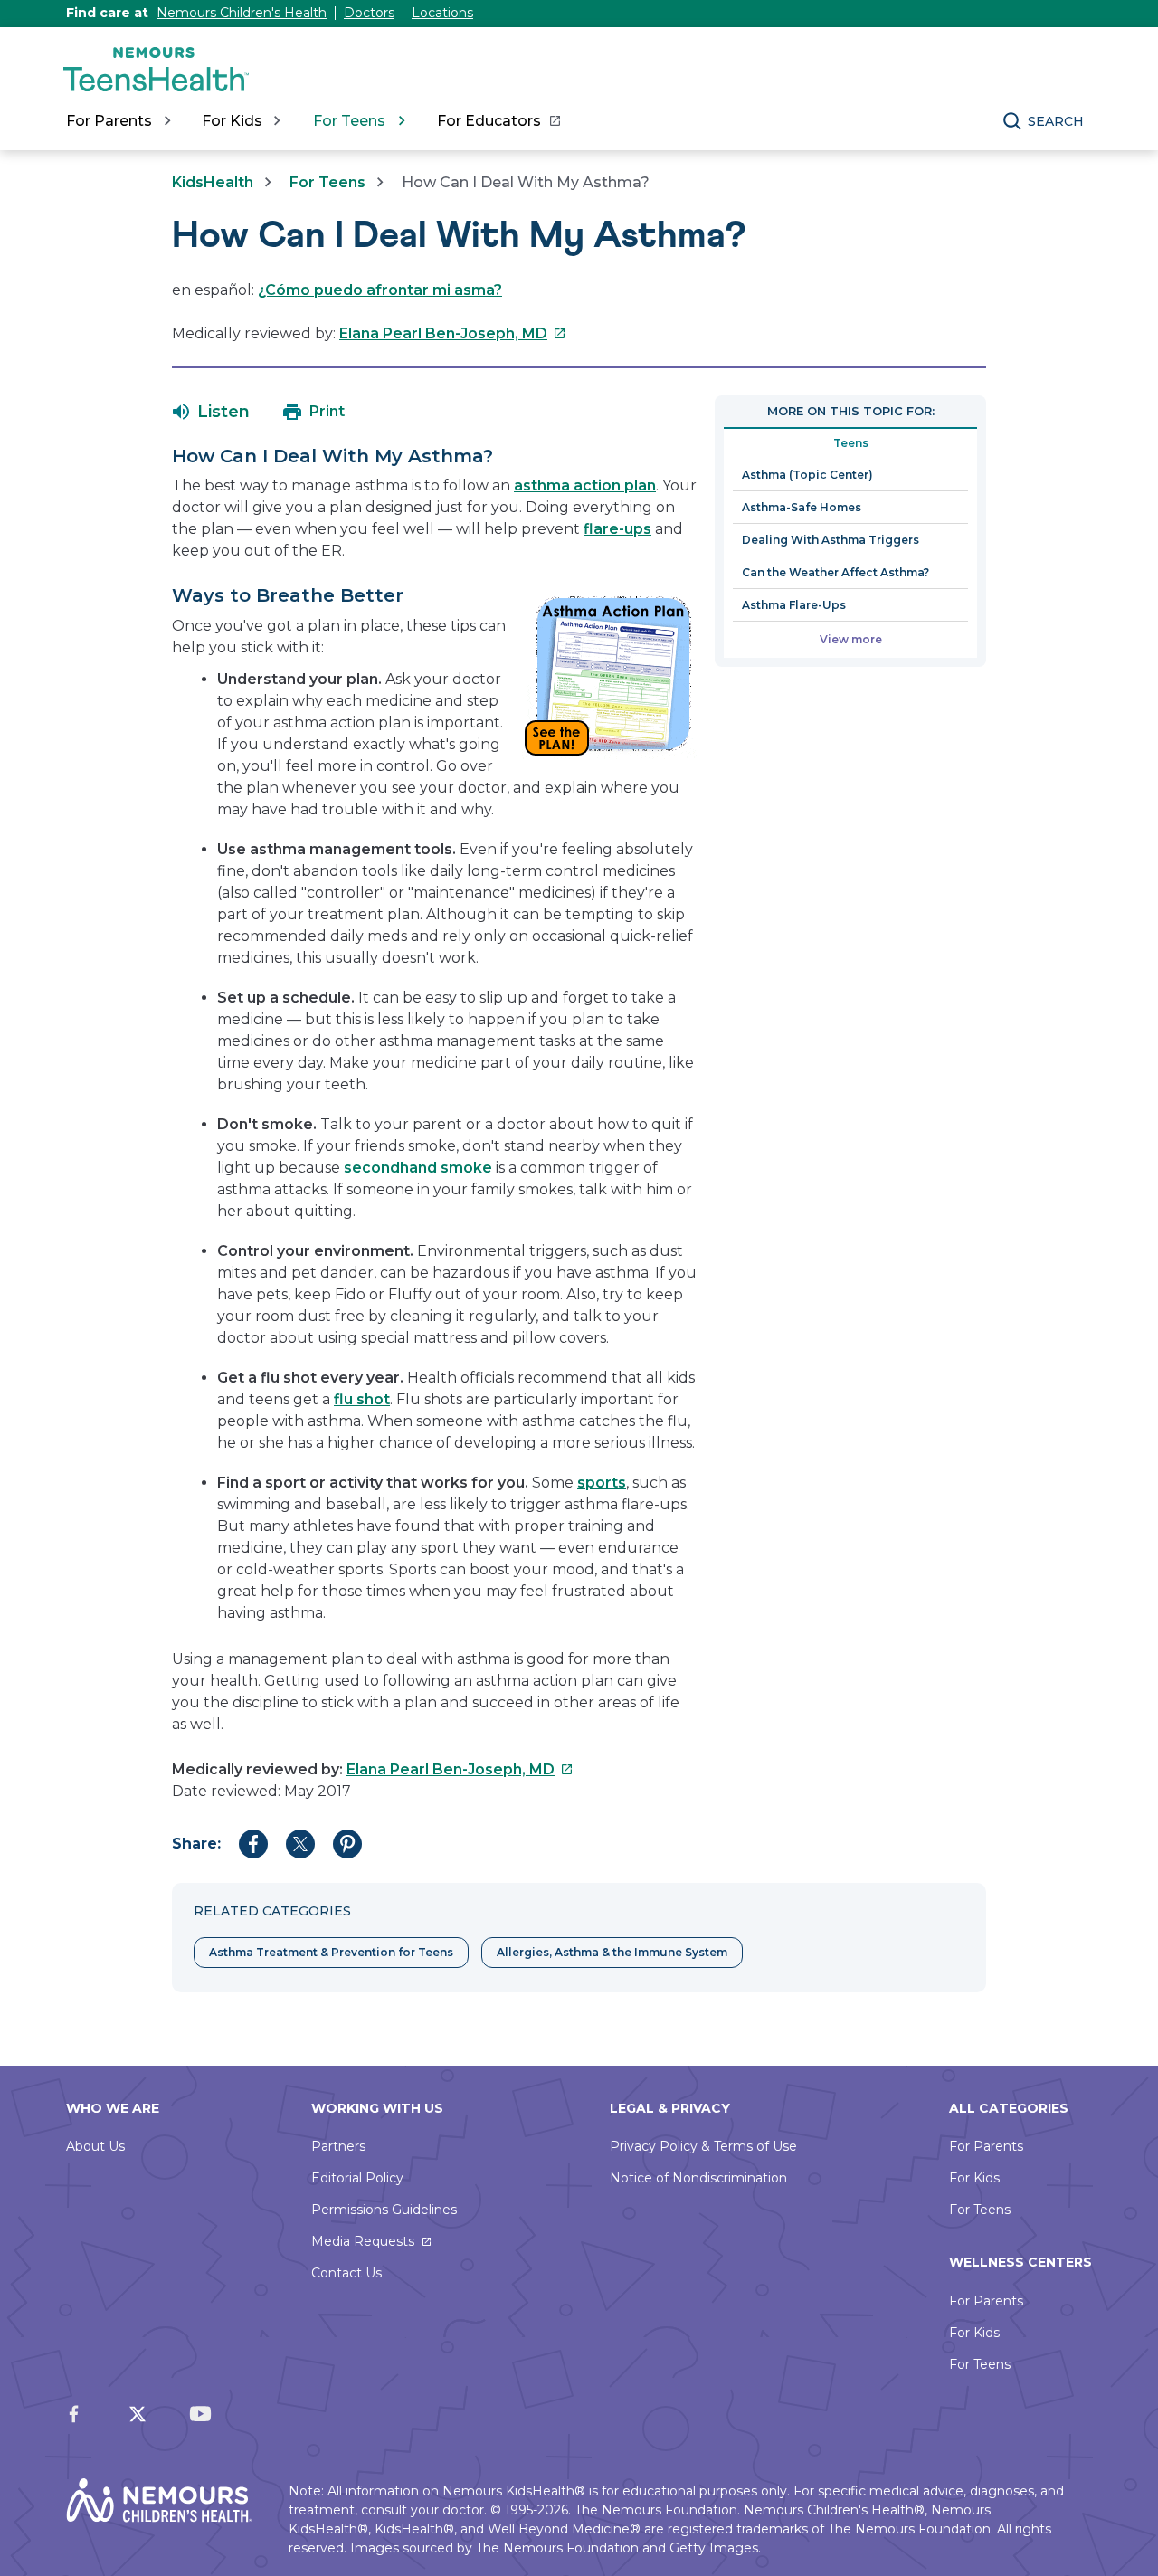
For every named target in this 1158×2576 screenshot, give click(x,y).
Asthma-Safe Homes (802, 507)
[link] (498, 121)
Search (1056, 121)
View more (851, 639)
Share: (196, 1844)
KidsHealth (213, 182)
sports (602, 1483)
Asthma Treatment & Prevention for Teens (331, 1952)
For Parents (986, 2146)
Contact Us (346, 2273)
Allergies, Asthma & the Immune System (612, 1952)
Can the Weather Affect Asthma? (835, 572)
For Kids (974, 2178)
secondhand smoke (418, 1168)
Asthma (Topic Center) (807, 475)
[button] (211, 412)
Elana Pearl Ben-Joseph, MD (453, 333)
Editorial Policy (357, 2178)
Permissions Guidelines (384, 2210)
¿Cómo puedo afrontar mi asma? (380, 290)
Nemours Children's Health (242, 13)
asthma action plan (585, 485)
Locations (442, 13)
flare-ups (617, 529)
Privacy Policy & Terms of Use (703, 2146)
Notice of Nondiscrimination (698, 2178)
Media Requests (363, 2241)
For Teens (327, 182)
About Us (95, 2146)
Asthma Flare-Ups (794, 605)
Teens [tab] (851, 443)
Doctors (369, 13)
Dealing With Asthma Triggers (831, 540)
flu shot (362, 1399)
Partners (338, 2146)
